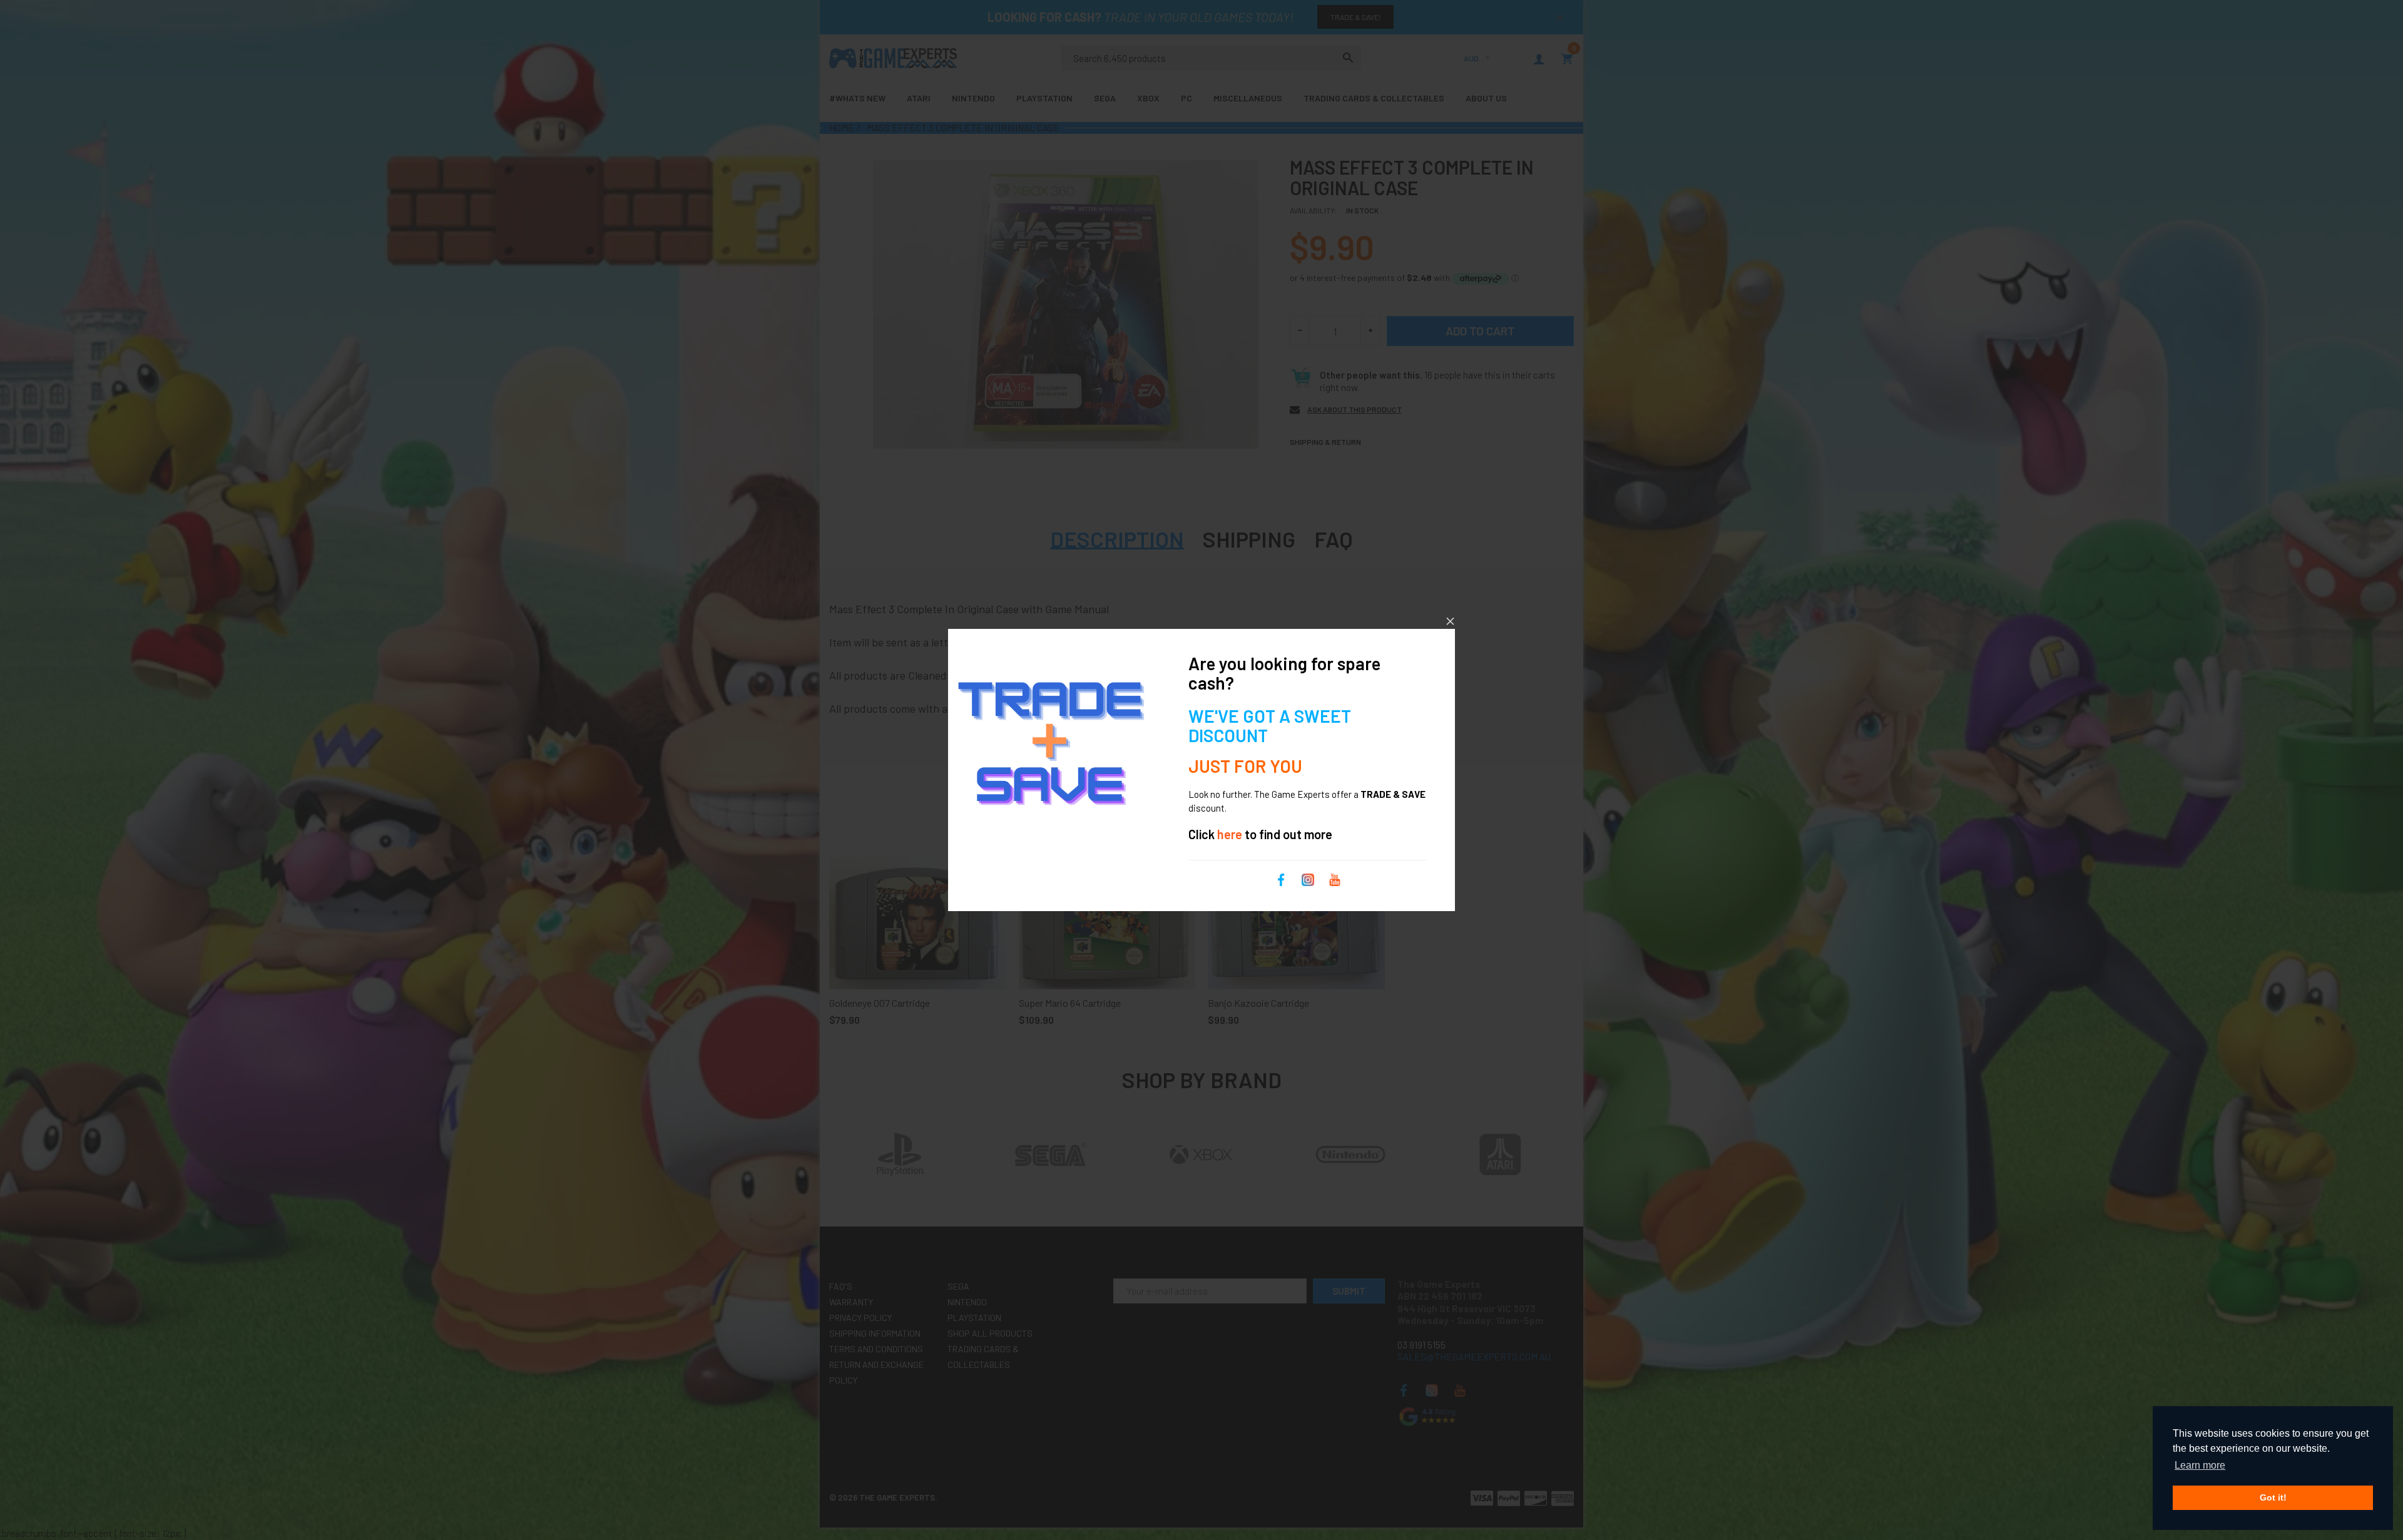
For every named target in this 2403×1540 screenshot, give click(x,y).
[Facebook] (1281, 879)
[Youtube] (1335, 879)
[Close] (1450, 621)
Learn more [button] (2200, 1465)
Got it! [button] (2273, 1497)
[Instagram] (1308, 879)
